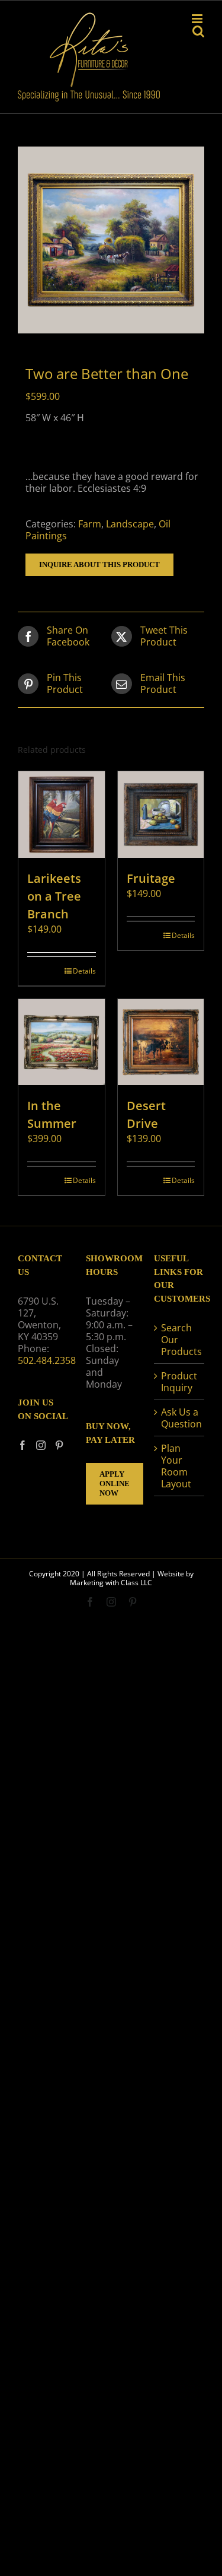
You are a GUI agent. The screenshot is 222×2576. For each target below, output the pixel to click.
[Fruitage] (161, 815)
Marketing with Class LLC (111, 1583)
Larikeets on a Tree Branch (54, 896)
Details (84, 971)
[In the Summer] (62, 1042)
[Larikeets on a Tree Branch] (62, 815)
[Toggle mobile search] (198, 31)
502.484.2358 (47, 1360)
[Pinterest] (59, 1445)
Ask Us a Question (180, 1418)
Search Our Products (180, 1340)
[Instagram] (41, 1445)
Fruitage (151, 878)
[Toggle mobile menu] (198, 19)
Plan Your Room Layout (176, 1466)
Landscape (130, 524)
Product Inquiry (179, 1382)
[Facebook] (22, 1445)
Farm (90, 524)
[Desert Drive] (161, 1042)
